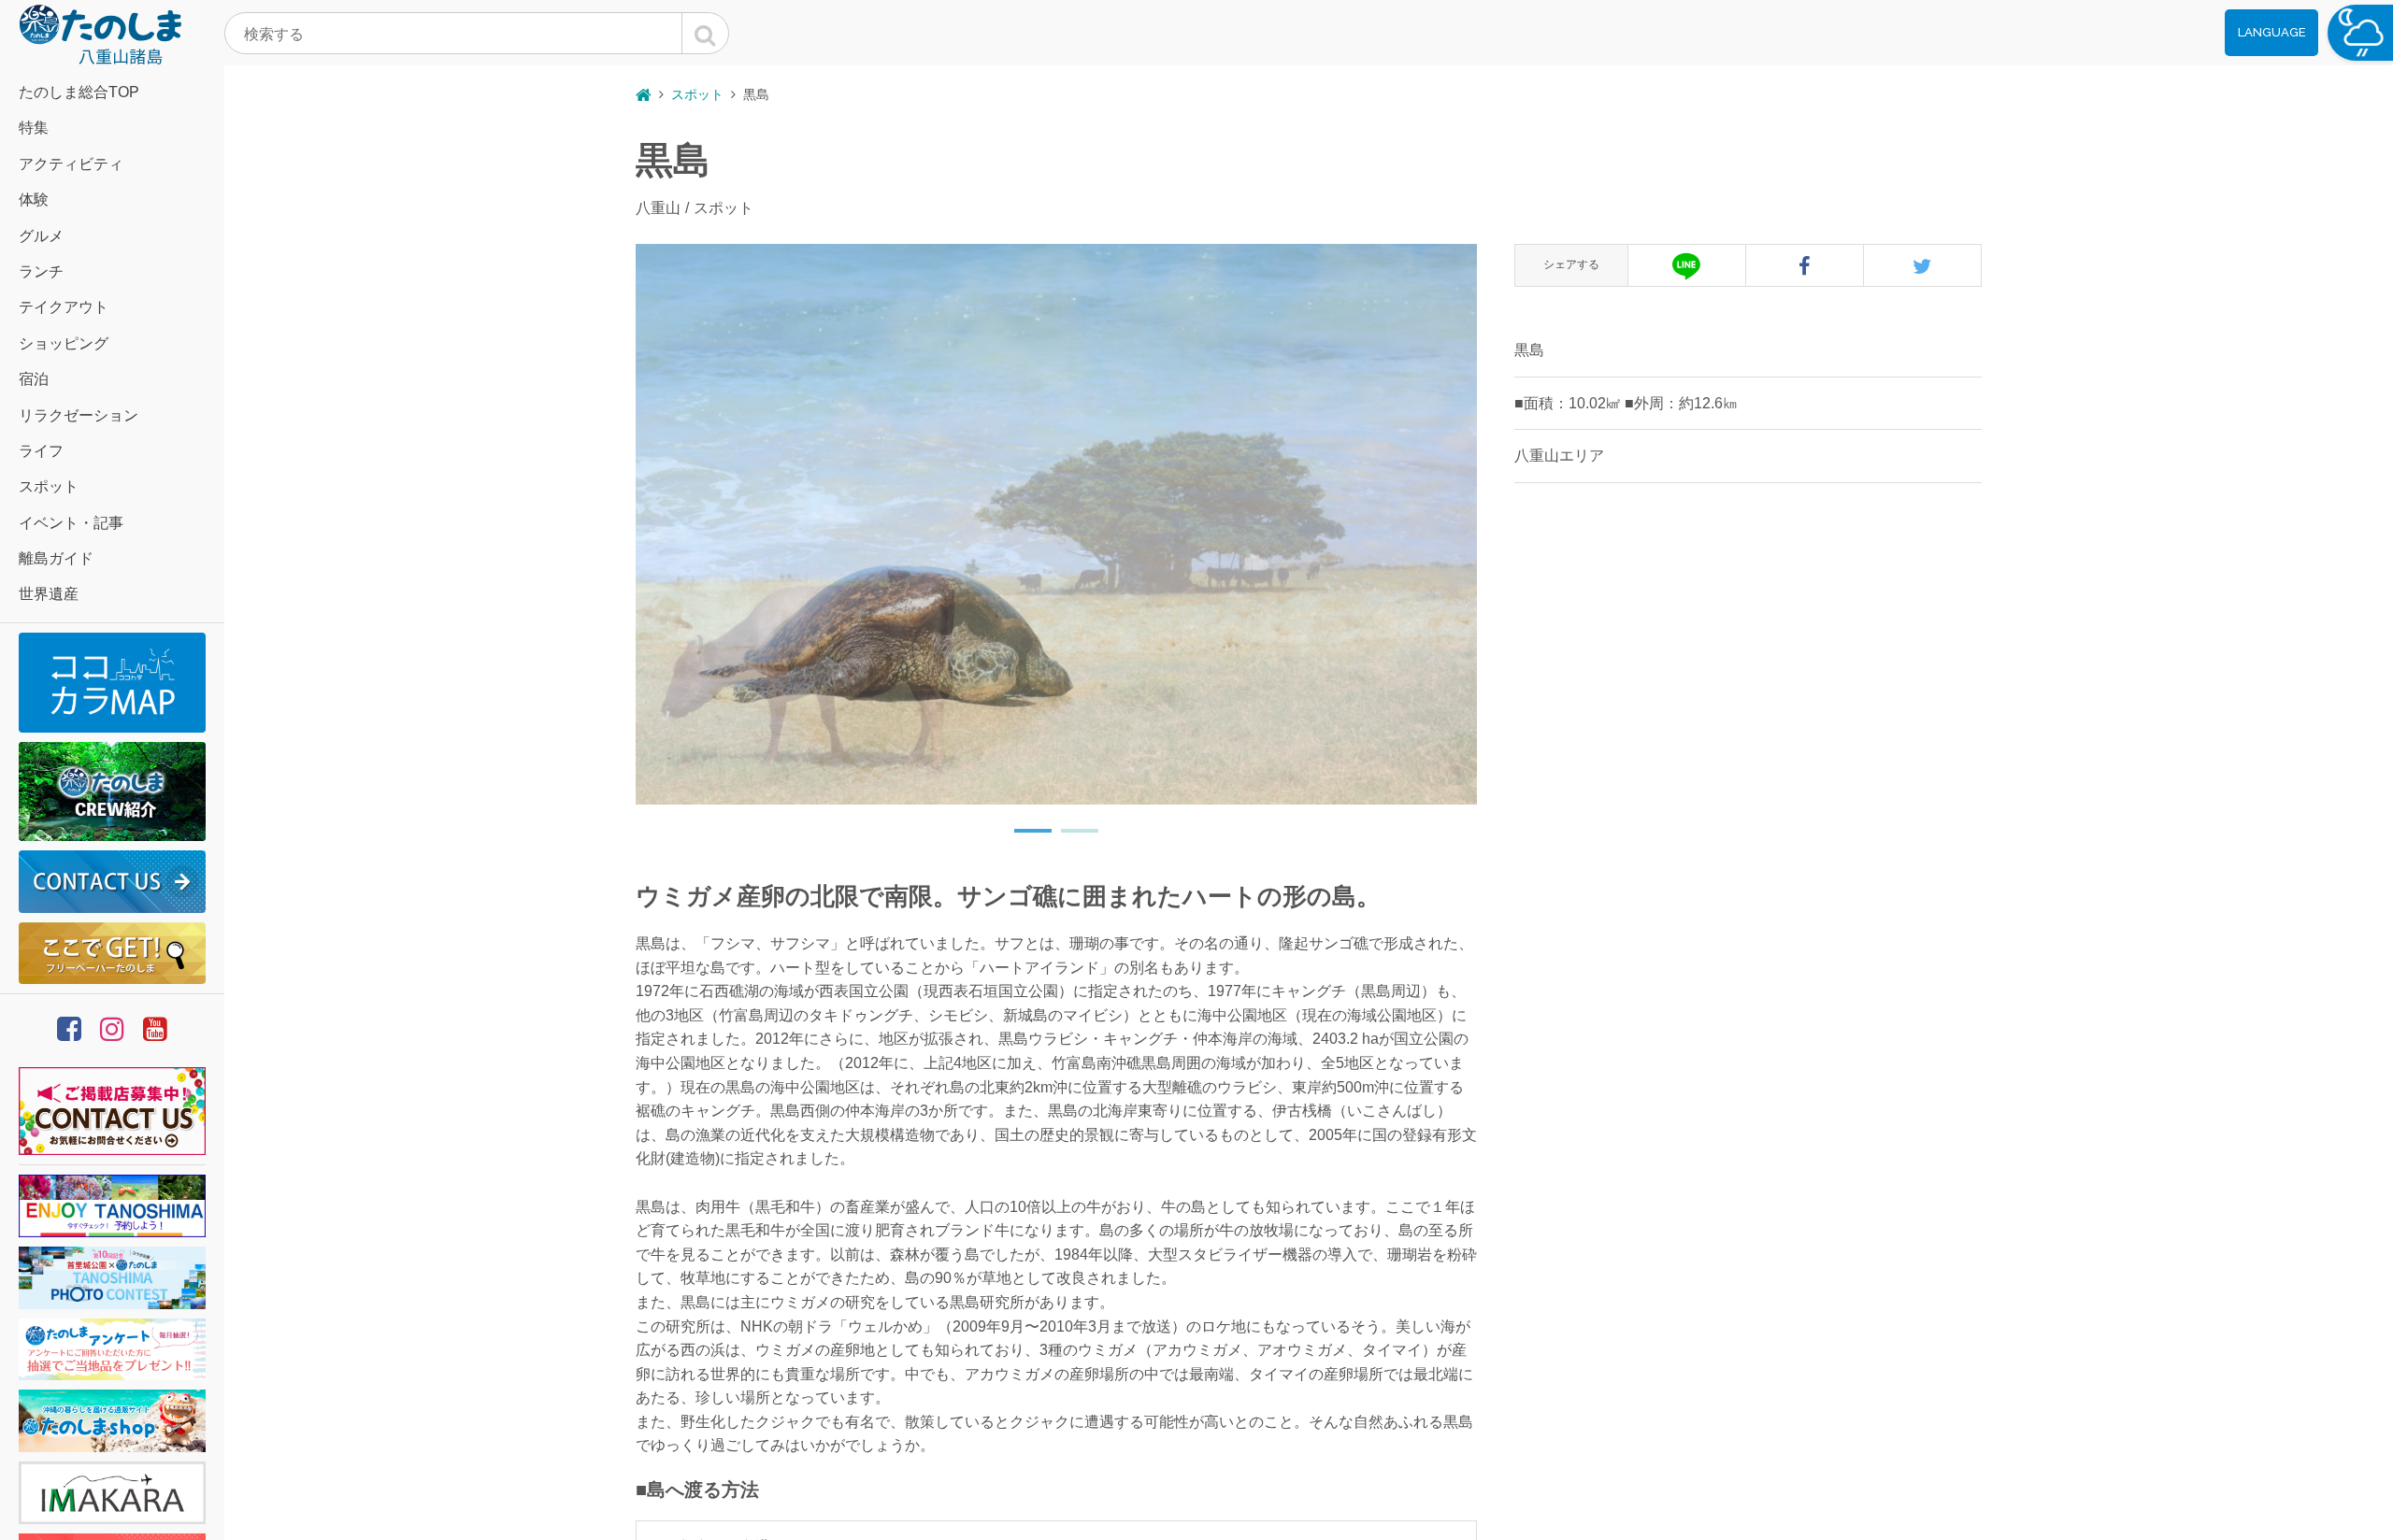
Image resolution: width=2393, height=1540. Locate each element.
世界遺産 (49, 594)
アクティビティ (71, 164)
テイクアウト (64, 307)
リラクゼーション (79, 415)
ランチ (41, 271)
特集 (34, 128)
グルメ (41, 236)
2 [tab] (1070, 838)
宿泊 (34, 379)
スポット (49, 486)
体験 (34, 200)
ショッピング (64, 343)
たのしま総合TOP (79, 92)
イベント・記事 (71, 523)
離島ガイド (56, 558)
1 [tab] (1024, 838)
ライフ (41, 451)
